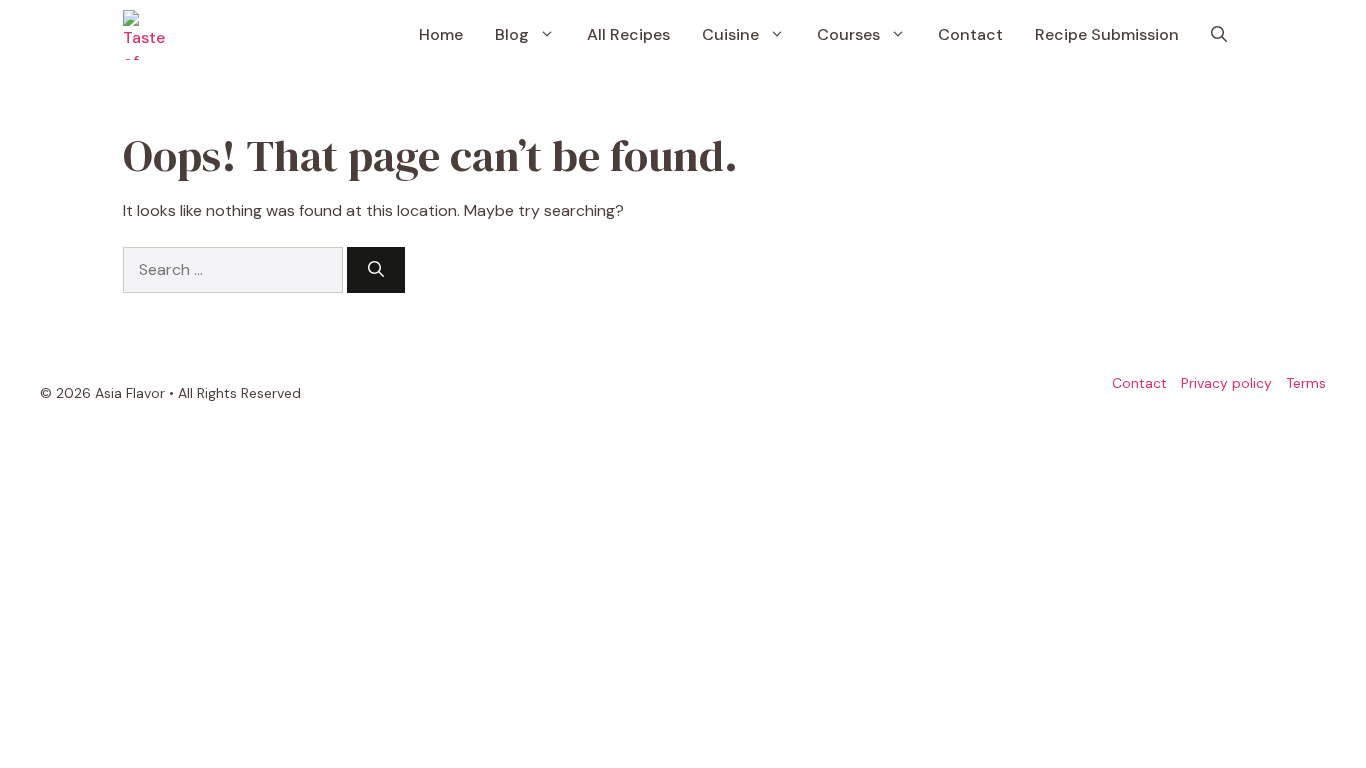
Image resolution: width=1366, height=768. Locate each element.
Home (441, 34)
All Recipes (628, 34)
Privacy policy (1226, 383)
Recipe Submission (1107, 34)
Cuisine (730, 34)
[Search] (376, 270)
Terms (1306, 383)
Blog (512, 34)
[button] (1219, 35)
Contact (970, 34)
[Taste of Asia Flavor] (148, 35)
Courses (848, 34)
